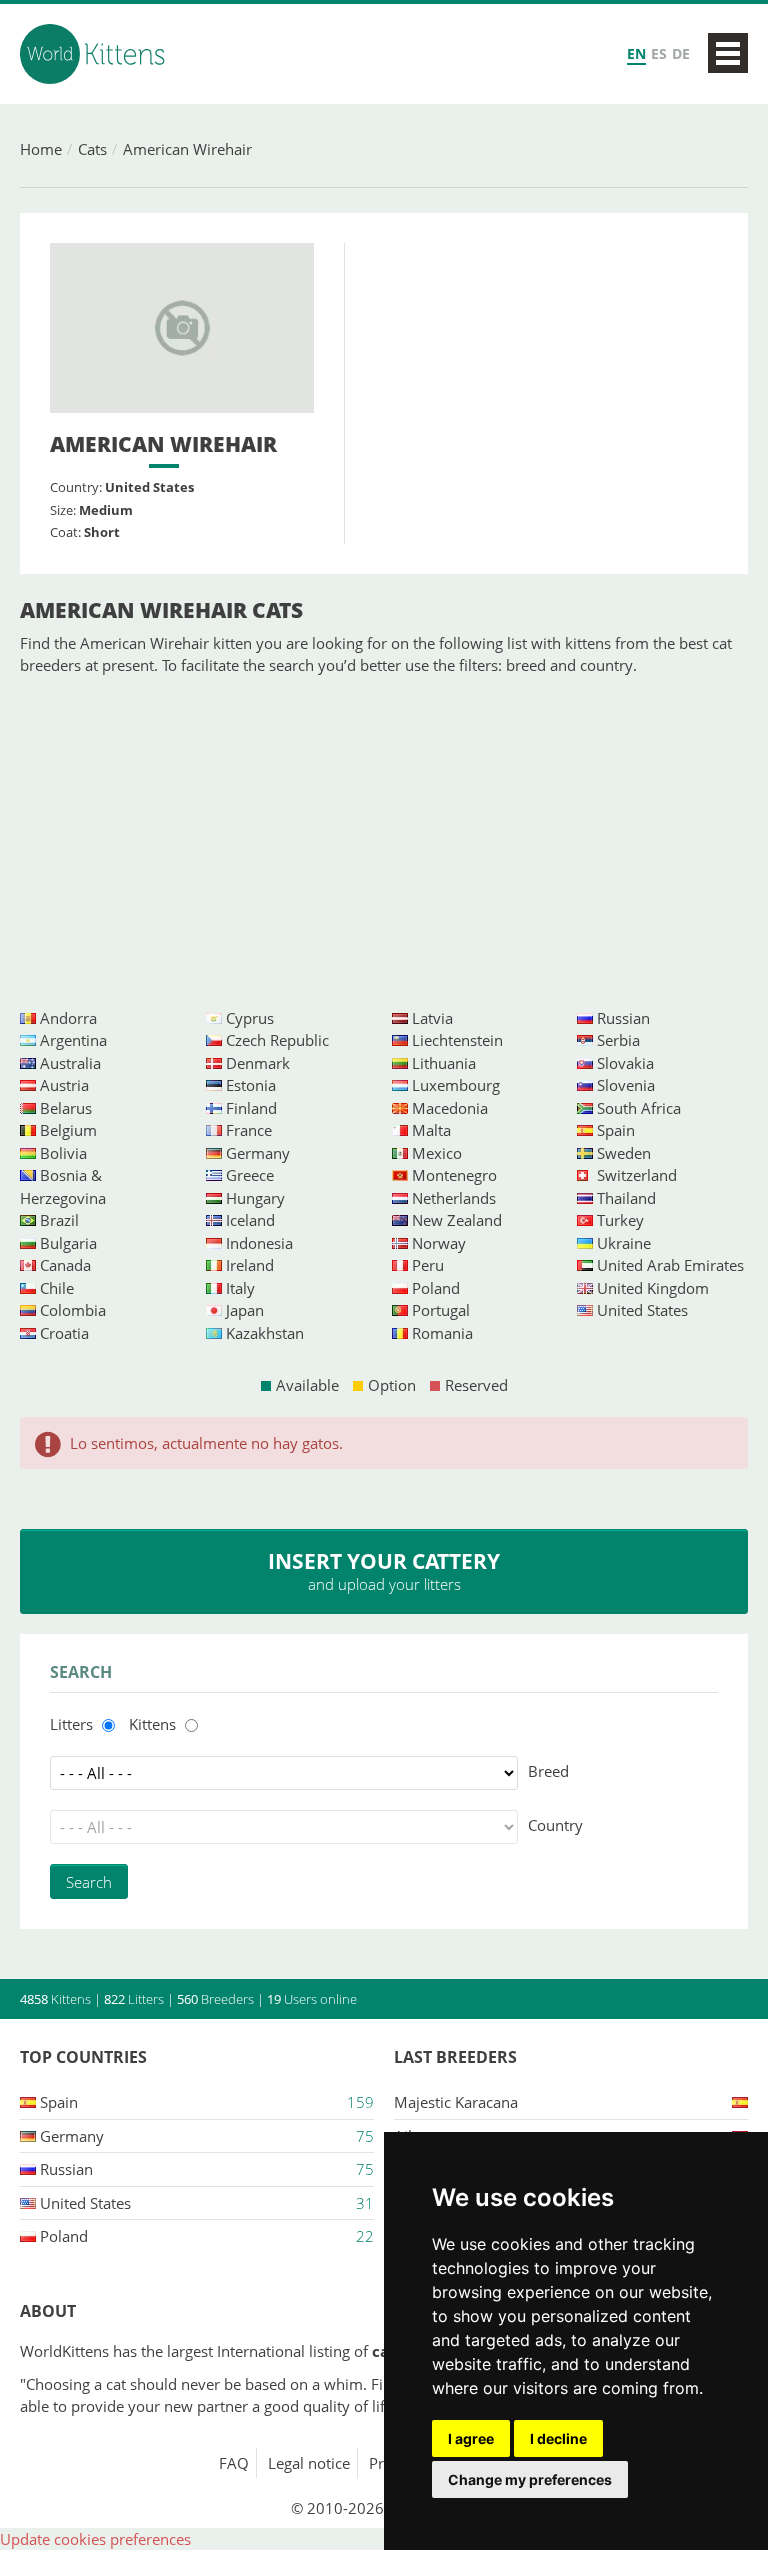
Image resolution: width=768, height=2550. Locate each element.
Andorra (68, 1018)
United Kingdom (653, 1288)
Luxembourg (456, 1085)
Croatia (64, 1333)
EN (636, 53)
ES (659, 53)
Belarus (66, 1108)
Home (41, 149)
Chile (57, 1288)
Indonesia (259, 1243)
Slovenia (626, 1085)
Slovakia (625, 1063)
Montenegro (454, 1175)
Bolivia (63, 1153)
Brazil (59, 1220)
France (249, 1130)
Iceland (250, 1220)
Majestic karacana (456, 2102)
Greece (250, 1175)
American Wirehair (187, 149)
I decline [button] (558, 2438)
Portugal (441, 1310)
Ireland (250, 1265)
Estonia (251, 1085)
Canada (65, 1265)
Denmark (258, 1063)
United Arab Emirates (670, 1265)
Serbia (618, 1040)
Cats (92, 149)
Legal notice (309, 2463)
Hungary (255, 1198)
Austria (64, 1085)
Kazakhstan (265, 1333)
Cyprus (250, 1018)
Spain (616, 1130)
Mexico (437, 1153)
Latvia (432, 1018)
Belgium (68, 1130)
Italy (240, 1288)
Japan (245, 1310)
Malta (431, 1130)
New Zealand (457, 1220)
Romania (442, 1333)
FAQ (234, 2463)
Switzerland (637, 1175)
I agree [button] (471, 2438)
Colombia (73, 1310)
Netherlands (454, 1198)
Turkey (620, 1220)
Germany (258, 1153)
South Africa (639, 1108)
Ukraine (624, 1243)
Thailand (626, 1198)
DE (681, 53)
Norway (439, 1243)
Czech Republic (277, 1040)
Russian (623, 1018)
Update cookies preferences (95, 2539)
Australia (70, 1063)
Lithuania (444, 1063)
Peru (428, 1265)
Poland (436, 1288)
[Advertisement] (384, 842)
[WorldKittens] (95, 54)
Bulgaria (68, 1243)
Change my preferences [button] (530, 2479)
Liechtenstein (457, 1040)
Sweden (624, 1153)
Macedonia (450, 1108)
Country (555, 1825)
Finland (251, 1108)
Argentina (73, 1040)
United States (642, 1310)
